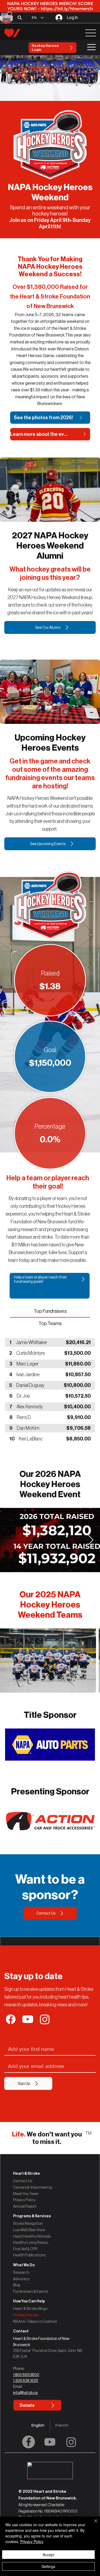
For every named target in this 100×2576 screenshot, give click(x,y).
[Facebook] (29, 2442)
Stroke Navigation (28, 2223)
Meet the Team (26, 2194)
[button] (50, 2331)
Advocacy (21, 2279)
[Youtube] (50, 2442)
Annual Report (25, 2206)
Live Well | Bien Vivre (29, 2230)
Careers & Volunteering (32, 2187)
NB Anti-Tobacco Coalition (35, 2321)
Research (21, 2272)
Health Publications (29, 2255)
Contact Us (23, 2181)
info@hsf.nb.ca (25, 2393)
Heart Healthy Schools (32, 2236)
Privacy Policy (24, 2200)
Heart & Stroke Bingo (30, 2309)
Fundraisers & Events (31, 2291)
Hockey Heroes (26, 2315)
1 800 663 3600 (26, 2375)
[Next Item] (91, 1540)
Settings (48, 2566)
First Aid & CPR (25, 2249)
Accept (48, 2555)
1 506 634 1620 (26, 2381)
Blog (17, 2285)
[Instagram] (71, 2442)
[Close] (93, 2524)
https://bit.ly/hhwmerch (67, 9)
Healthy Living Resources (32, 2242)
